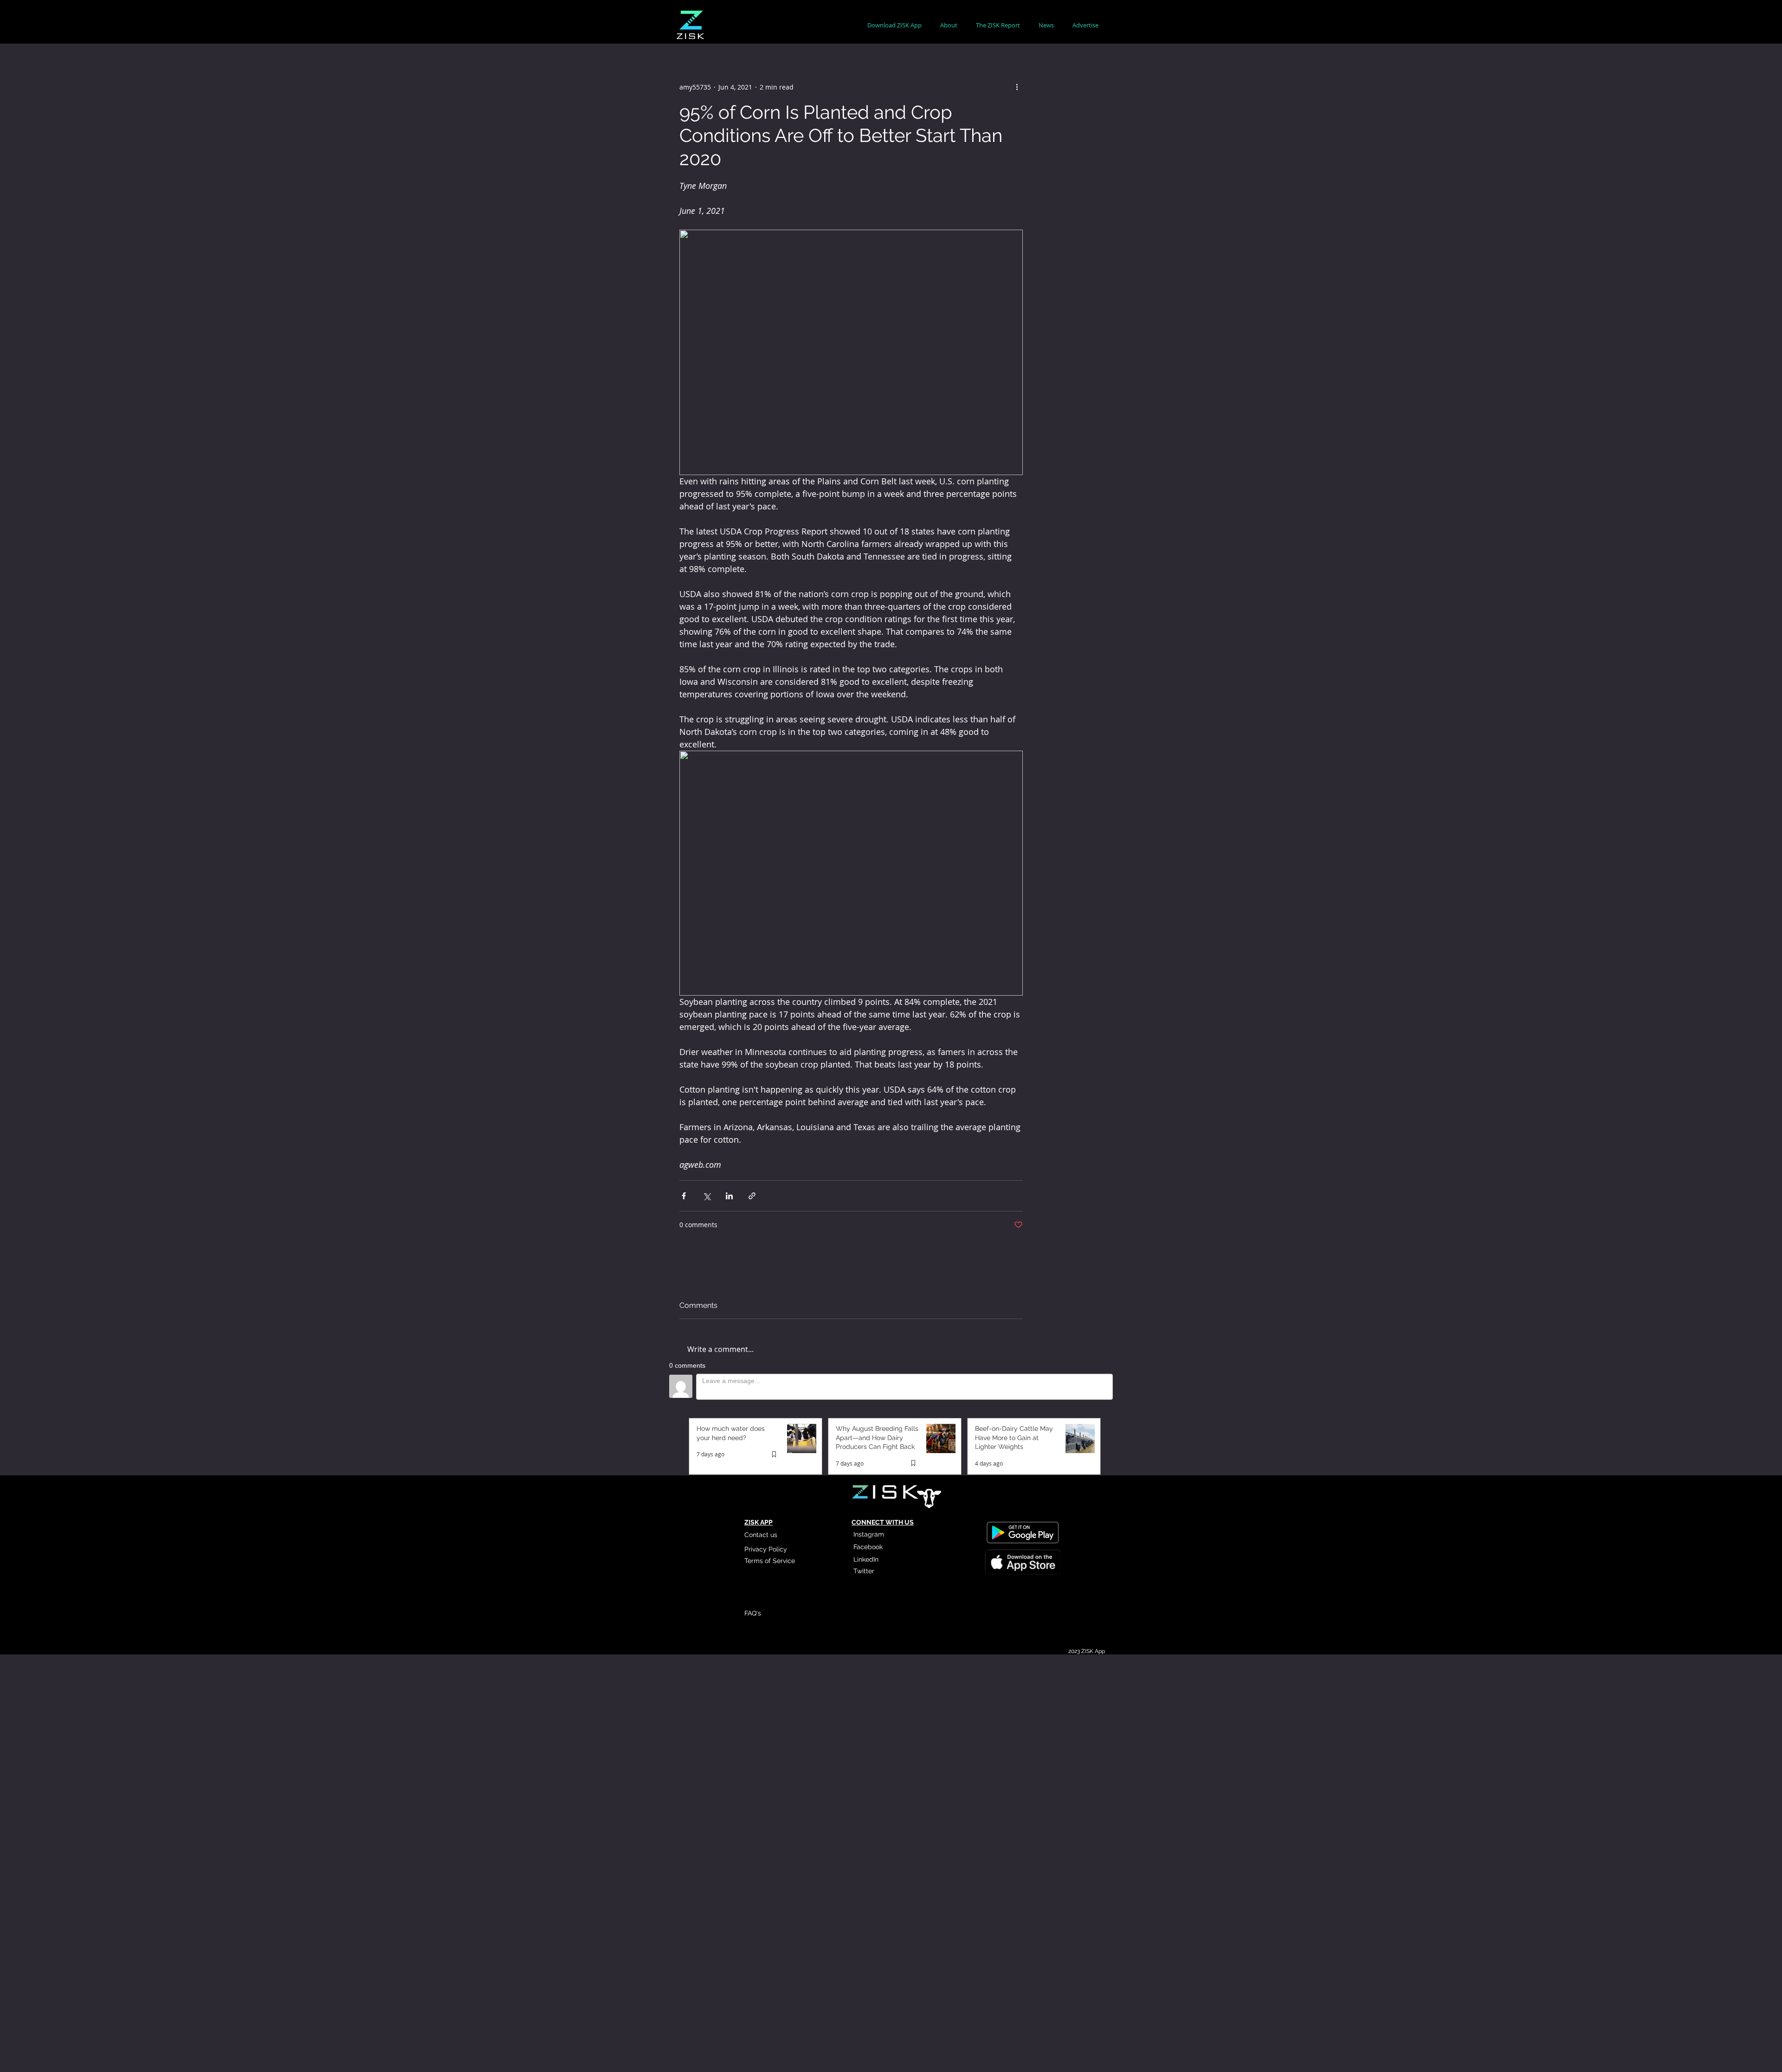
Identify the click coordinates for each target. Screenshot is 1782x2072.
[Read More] (1022, 1564)
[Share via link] (752, 1196)
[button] (949, 25)
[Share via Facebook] (684, 1196)
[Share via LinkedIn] (729, 1196)
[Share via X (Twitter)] (707, 1196)
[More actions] (1017, 87)
